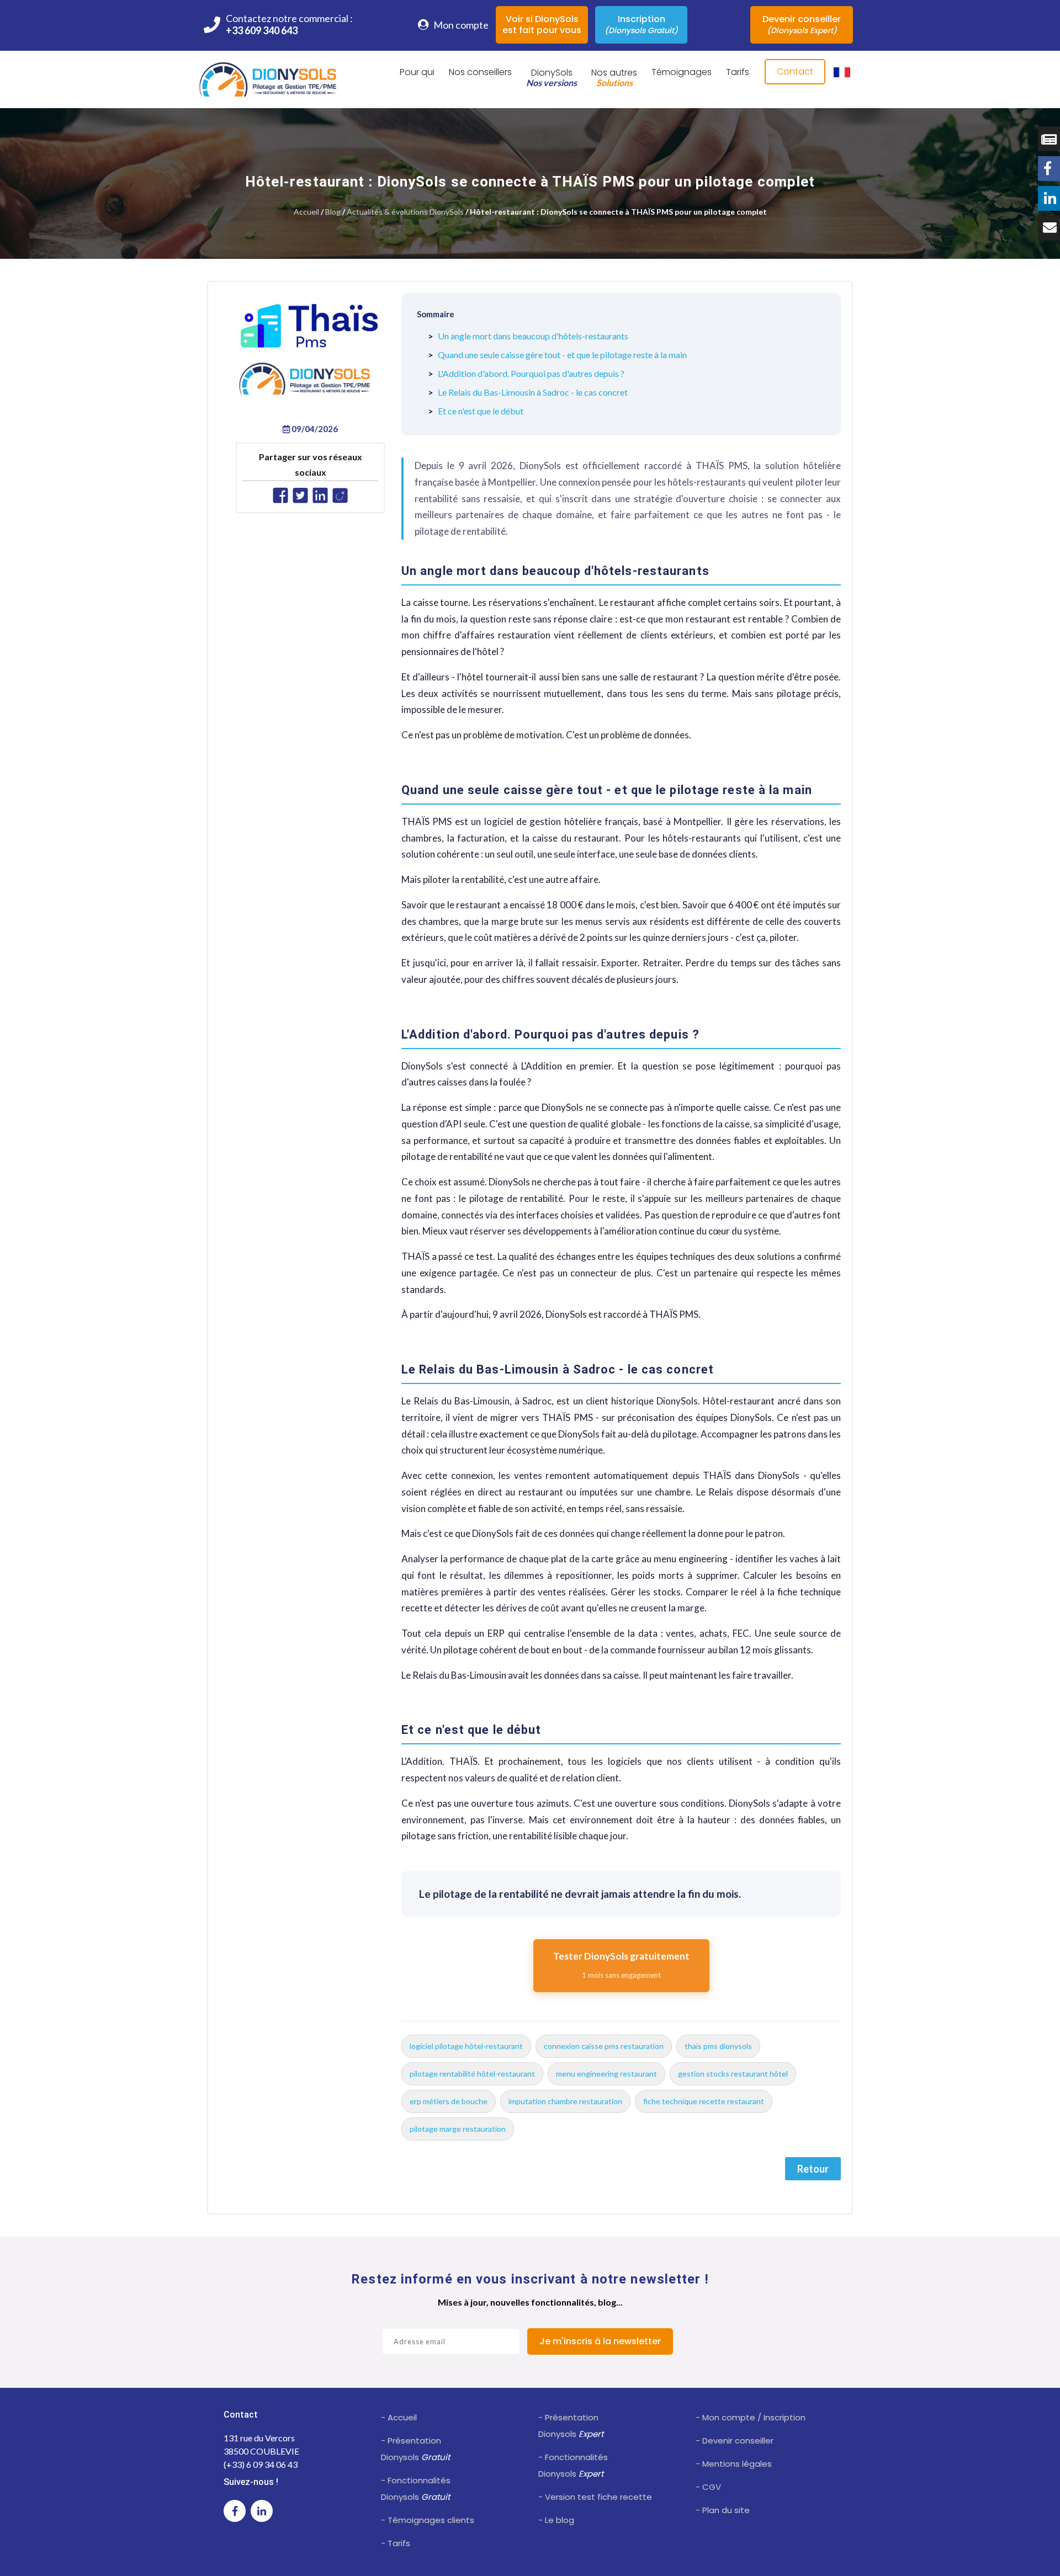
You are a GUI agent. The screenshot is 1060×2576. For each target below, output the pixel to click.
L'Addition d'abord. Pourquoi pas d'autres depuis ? (531, 373)
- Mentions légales (734, 2464)
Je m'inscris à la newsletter (600, 2341)
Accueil (306, 212)
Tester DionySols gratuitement (621, 1965)
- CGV (708, 2487)
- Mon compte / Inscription (751, 2417)
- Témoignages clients (428, 2520)
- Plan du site (723, 2510)
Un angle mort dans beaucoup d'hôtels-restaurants (533, 336)
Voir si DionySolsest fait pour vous (542, 25)
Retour (813, 2169)
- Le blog (556, 2520)
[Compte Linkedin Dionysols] (1049, 198)
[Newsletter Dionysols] (1049, 228)
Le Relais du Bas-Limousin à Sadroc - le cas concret (533, 392)
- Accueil (399, 2417)
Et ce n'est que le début (481, 411)
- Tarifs (396, 2543)
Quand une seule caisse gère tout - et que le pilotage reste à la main (562, 355)
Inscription (641, 24)
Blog (333, 212)
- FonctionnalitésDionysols (416, 2489)
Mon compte (460, 25)
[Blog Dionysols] (1049, 139)
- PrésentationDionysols (415, 2449)
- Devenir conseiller (735, 2441)
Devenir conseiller (802, 24)
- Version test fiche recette (595, 2497)
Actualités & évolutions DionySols (405, 212)
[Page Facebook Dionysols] (1049, 169)
